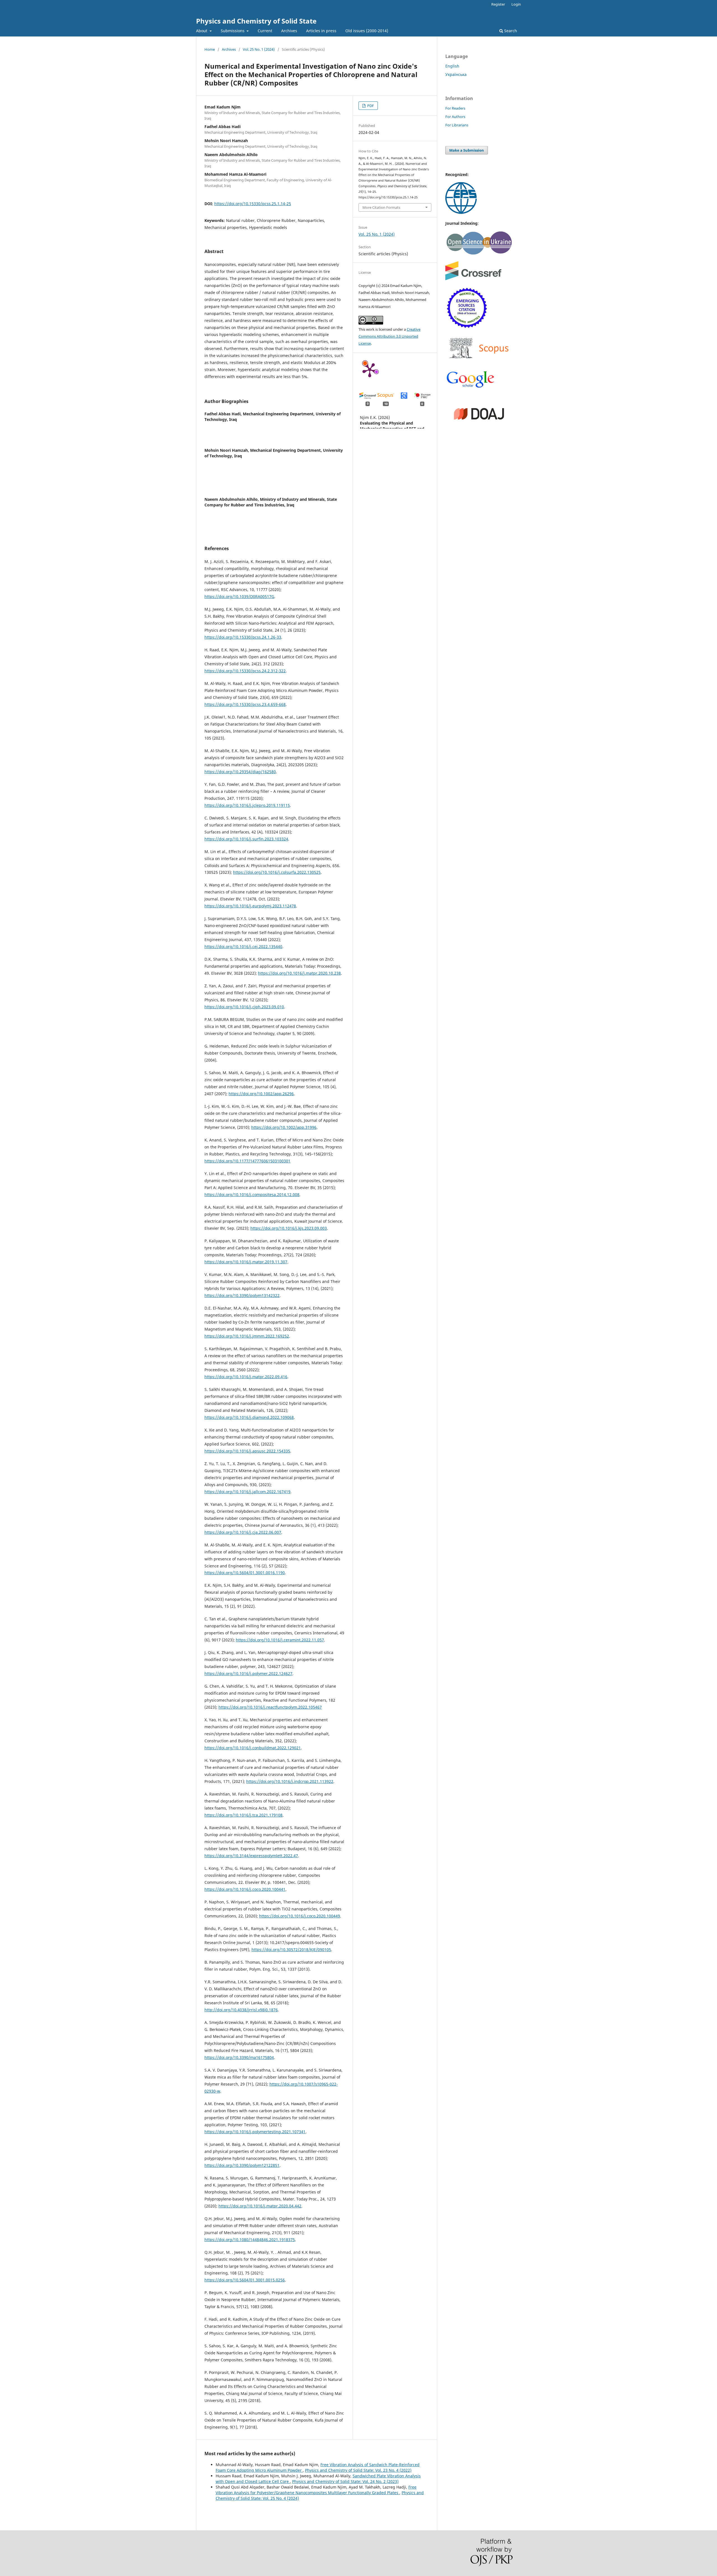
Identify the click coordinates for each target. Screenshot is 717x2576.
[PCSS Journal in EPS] (461, 212)
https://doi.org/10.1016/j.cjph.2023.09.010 (244, 1007)
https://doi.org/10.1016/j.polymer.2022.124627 (248, 1673)
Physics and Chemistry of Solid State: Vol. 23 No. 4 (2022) (358, 2470)
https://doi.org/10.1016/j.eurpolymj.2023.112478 (250, 906)
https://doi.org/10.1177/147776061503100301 (247, 1161)
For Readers (455, 108)
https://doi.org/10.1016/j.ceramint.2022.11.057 (280, 1640)
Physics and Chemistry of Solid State (256, 21)
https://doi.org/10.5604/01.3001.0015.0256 (245, 2280)
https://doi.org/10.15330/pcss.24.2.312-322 (245, 671)
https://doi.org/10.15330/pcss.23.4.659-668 (245, 704)
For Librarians (457, 125)
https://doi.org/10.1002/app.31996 (284, 1127)
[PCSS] (471, 387)
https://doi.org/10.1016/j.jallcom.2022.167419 (247, 1492)
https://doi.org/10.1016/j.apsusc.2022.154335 (247, 1451)
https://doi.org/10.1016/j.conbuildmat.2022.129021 (253, 1748)
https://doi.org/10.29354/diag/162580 (240, 772)
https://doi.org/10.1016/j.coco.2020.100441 (245, 1889)
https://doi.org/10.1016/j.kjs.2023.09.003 (289, 1228)
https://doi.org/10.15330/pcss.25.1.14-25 (253, 204)
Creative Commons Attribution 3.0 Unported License (389, 336)
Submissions (233, 31)
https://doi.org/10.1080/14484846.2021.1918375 (250, 2240)
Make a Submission (467, 150)
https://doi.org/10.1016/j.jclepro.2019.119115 (247, 805)
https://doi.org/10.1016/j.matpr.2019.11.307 (246, 1262)
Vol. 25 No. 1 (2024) (259, 49)
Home (210, 49)
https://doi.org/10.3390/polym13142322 (242, 1295)
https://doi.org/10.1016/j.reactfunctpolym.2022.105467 (270, 1707)
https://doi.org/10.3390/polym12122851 (242, 2165)
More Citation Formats (381, 207)
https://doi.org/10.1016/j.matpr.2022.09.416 (246, 1377)
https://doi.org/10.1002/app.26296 (261, 1094)
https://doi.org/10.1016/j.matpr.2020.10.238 (299, 973)
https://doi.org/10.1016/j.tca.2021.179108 (244, 1815)
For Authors (455, 117)
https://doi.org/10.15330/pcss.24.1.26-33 (243, 637)
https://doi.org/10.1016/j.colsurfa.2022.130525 (277, 872)
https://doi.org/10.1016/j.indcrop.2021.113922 (290, 1781)
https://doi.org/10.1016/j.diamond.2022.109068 (249, 1417)
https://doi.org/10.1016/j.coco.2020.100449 (300, 1916)
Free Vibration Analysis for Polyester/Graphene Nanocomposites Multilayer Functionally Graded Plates (316, 2490)
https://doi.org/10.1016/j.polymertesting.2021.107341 (255, 2132)
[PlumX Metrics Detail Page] (370, 370)
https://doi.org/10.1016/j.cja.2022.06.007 (243, 1532)
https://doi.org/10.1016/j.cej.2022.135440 (243, 947)
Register (498, 4)
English (452, 66)
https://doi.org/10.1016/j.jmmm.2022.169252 (247, 1336)
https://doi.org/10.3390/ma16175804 (239, 2057)
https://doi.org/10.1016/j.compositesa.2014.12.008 (252, 1195)
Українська (456, 74)
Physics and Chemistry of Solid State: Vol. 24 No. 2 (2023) (345, 2481)
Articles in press (321, 31)
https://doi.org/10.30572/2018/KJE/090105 (291, 1950)
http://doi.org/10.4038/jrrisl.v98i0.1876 (241, 2010)
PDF (370, 106)
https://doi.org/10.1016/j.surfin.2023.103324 (246, 839)
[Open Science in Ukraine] (479, 253)
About (202, 31)
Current (265, 31)
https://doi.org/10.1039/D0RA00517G (239, 596)
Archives (289, 31)
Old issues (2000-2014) (367, 31)
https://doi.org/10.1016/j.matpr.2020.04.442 (260, 2206)
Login (516, 4)
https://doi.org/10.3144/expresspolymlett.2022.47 (251, 1856)
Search (510, 31)
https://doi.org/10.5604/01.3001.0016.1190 (245, 1573)
